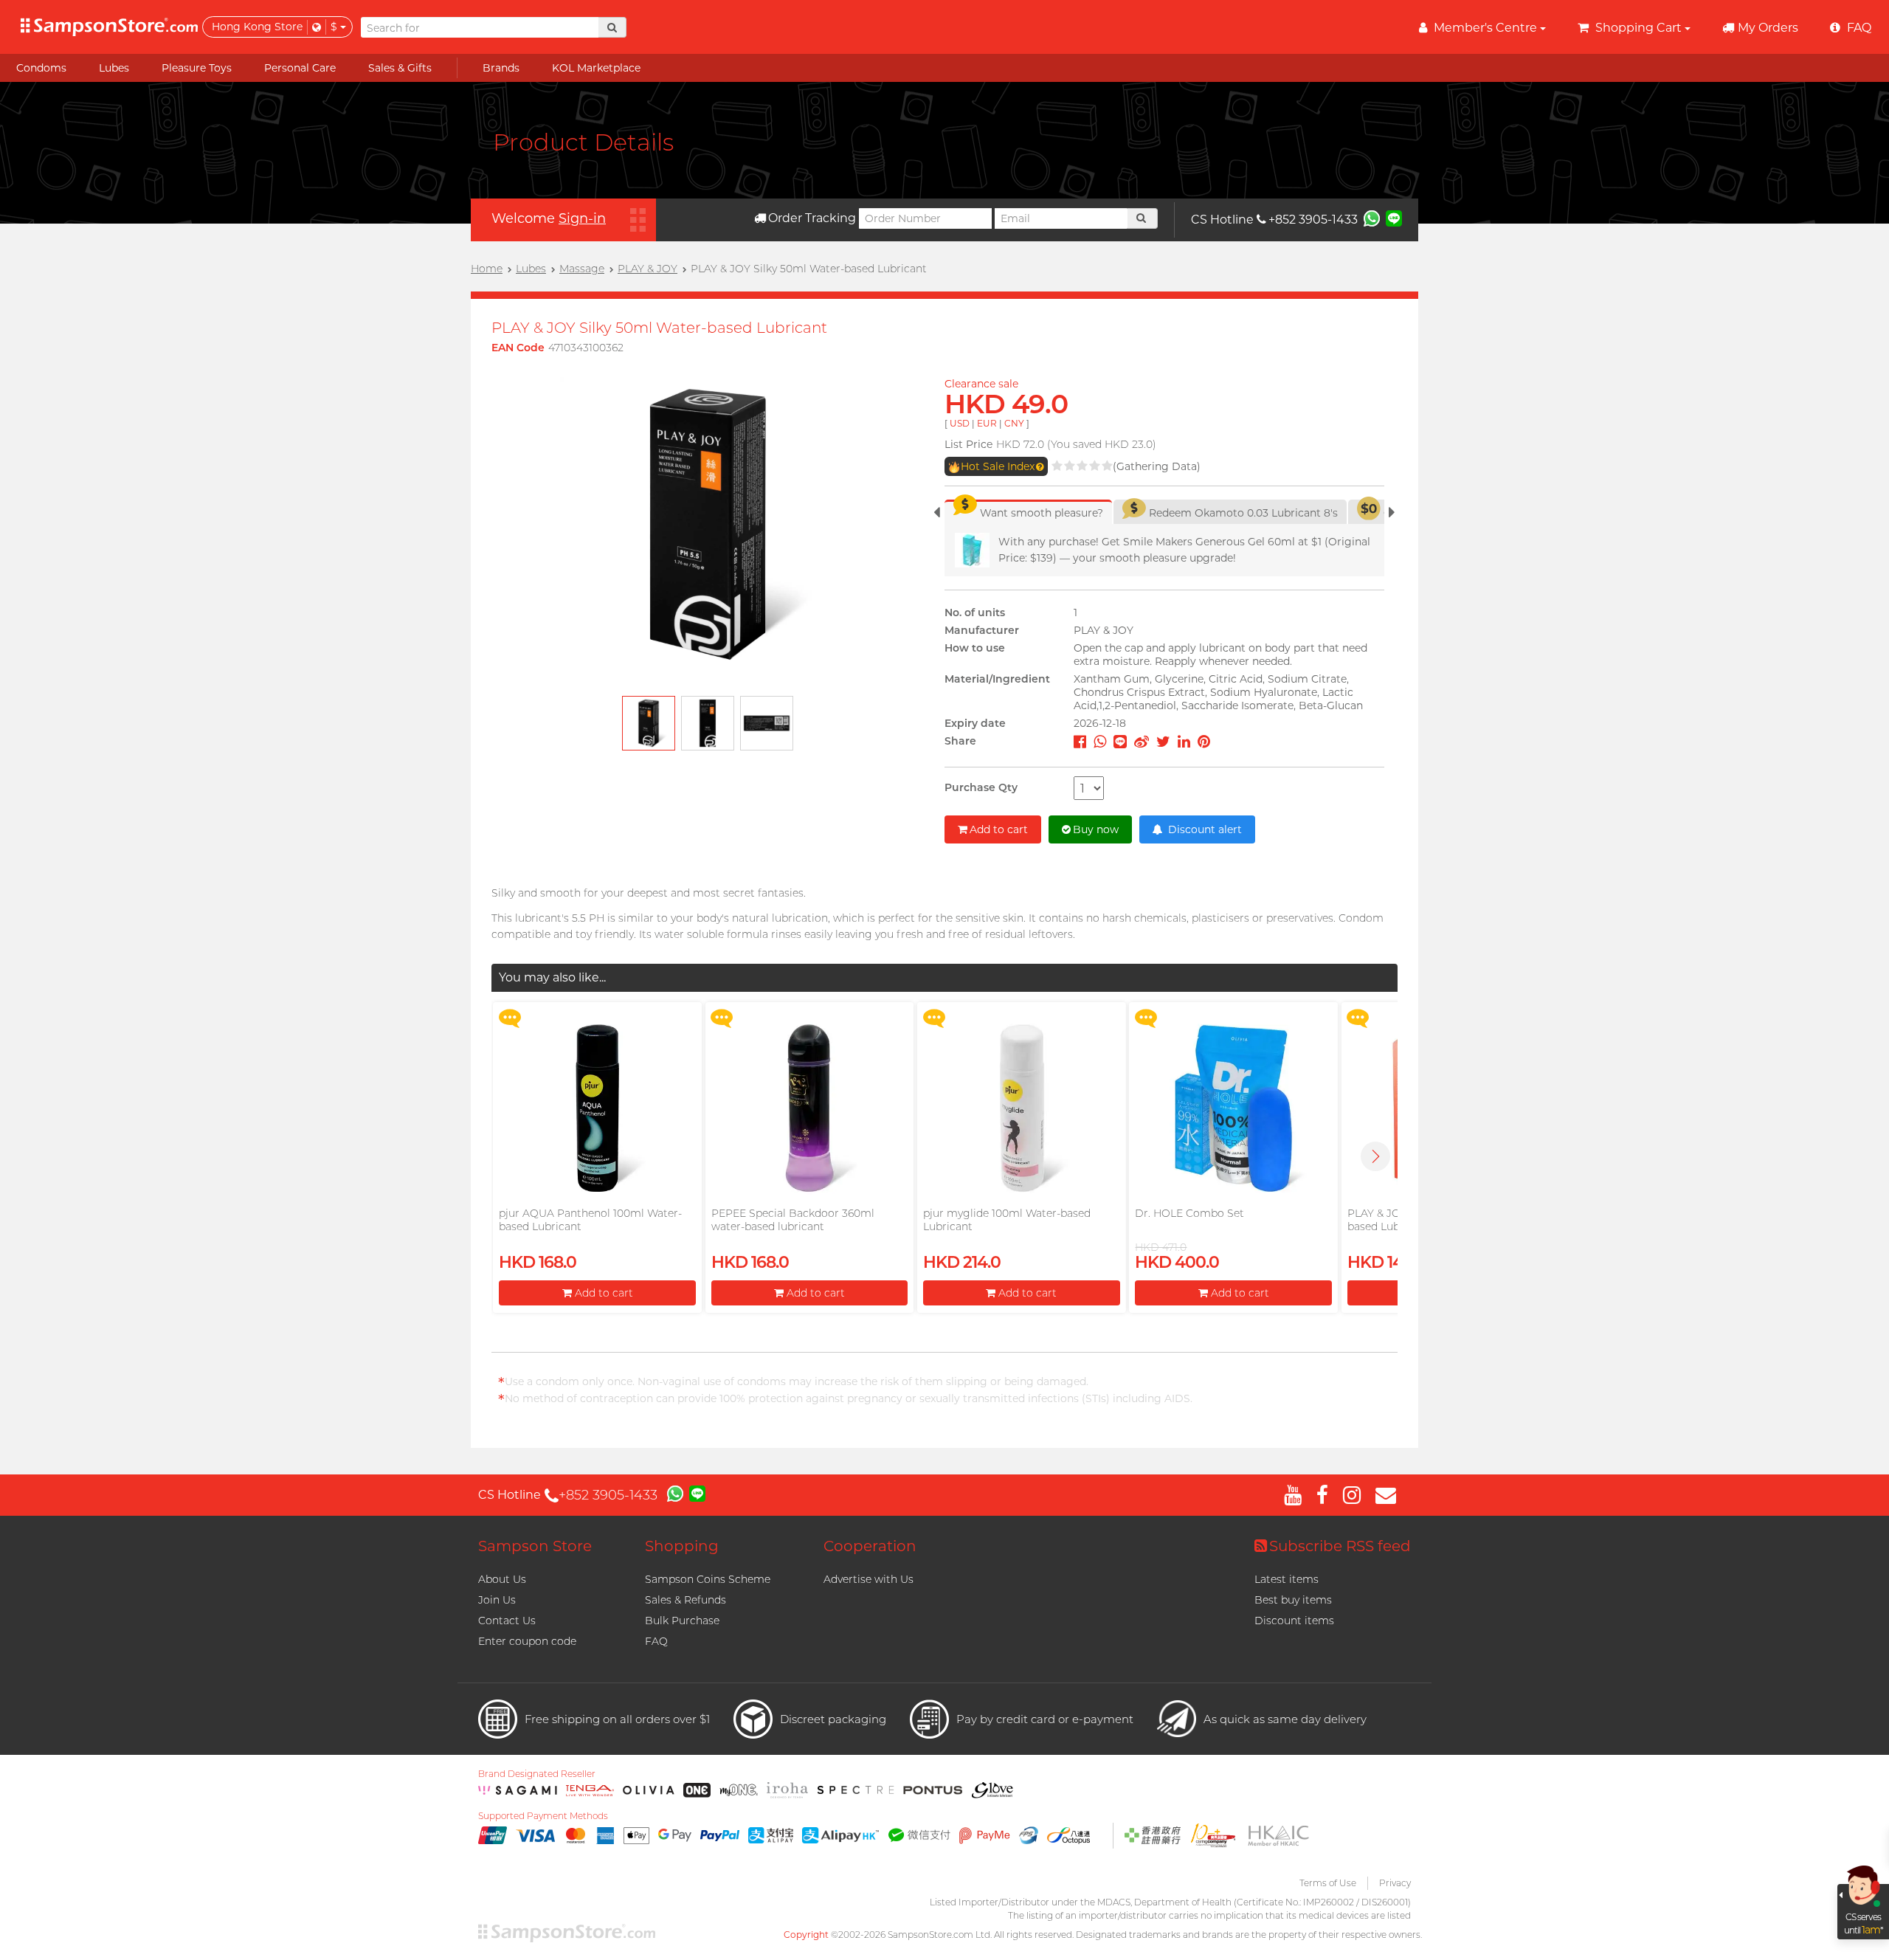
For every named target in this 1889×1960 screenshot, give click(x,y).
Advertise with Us (868, 1579)
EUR (987, 423)
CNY (1014, 423)
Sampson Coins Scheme (708, 1579)
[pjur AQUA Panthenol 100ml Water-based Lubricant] (597, 1108)
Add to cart (999, 829)
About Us (502, 1579)
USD (960, 423)
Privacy (1395, 1883)
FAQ (656, 1641)
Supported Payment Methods (543, 1816)
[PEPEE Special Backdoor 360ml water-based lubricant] (809, 1108)
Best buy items (1293, 1600)
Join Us (497, 1600)
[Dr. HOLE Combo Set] (1233, 1108)
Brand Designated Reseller (537, 1774)
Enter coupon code (527, 1641)
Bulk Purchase (682, 1621)
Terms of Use (1328, 1883)
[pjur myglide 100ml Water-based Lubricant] (1021, 1108)
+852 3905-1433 (1313, 220)
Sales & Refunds (686, 1600)
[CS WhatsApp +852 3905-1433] (1372, 218)
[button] (1375, 1156)
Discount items (1294, 1621)
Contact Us (507, 1621)
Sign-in (582, 218)
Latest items (1287, 1579)
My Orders (1768, 28)
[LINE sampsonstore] (1394, 218)
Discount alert (1203, 829)
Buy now (1096, 829)
